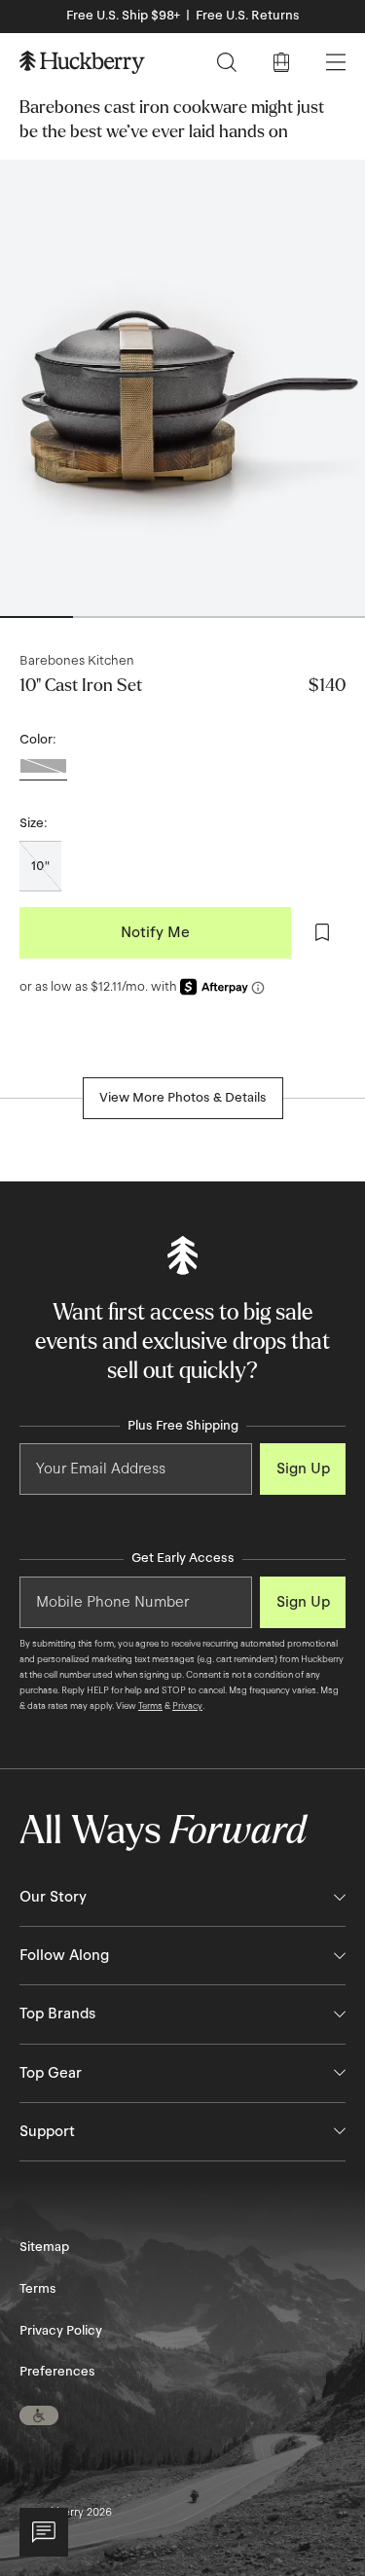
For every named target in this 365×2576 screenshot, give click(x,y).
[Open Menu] (336, 62)
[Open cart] (281, 62)
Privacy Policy (61, 2331)
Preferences (57, 2372)
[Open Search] (227, 62)
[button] (39, 2415)
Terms (150, 1706)
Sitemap (44, 2247)
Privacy (187, 1706)
